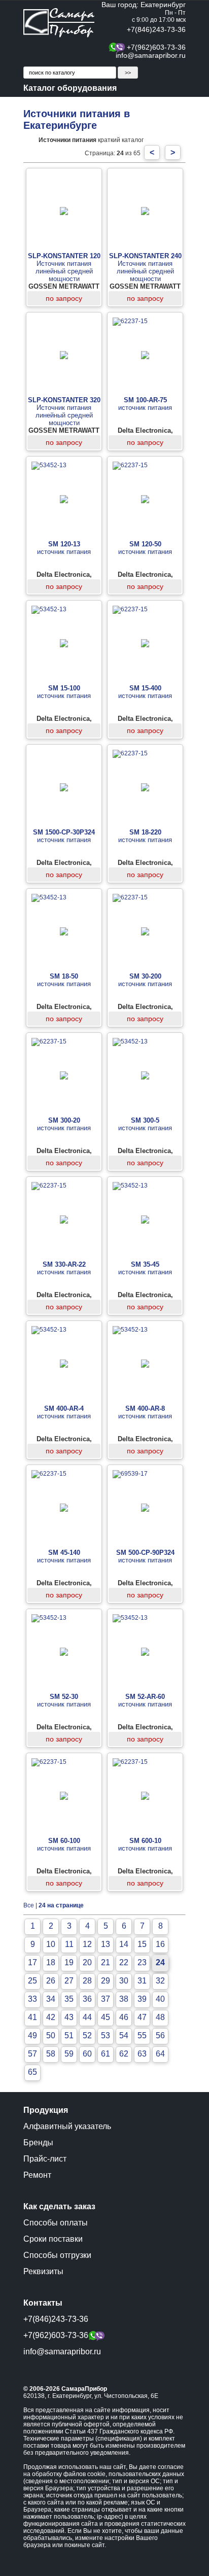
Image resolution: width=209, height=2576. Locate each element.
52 (87, 2035)
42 (51, 2017)
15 (142, 1944)
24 (160, 1962)
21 (106, 1962)
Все (29, 1905)
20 (87, 1962)
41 (32, 2017)
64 (160, 2054)
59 (69, 2054)
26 (51, 1981)
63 (142, 2054)
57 (32, 2054)
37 (106, 1999)
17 (32, 1962)
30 (124, 1981)
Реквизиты (43, 2271)
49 (32, 2035)
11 (69, 1944)
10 (51, 1944)
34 (51, 1999)
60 (87, 2054)
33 (32, 1999)
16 (160, 1944)
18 (51, 1962)
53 (106, 2035)
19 (69, 1962)
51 (69, 2035)
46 (124, 2017)
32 (160, 1981)
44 (87, 2017)
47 (142, 2017)
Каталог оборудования (70, 88)
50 (51, 2035)
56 (160, 2035)
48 (160, 2017)
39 (142, 1999)
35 (69, 1999)
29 (106, 1981)
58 (51, 2054)
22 (124, 1962)
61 (106, 2054)
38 (124, 1999)
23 (142, 1962)
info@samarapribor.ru (151, 55)
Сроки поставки (53, 2239)
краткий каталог (91, 140)
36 (87, 1999)
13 (106, 1944)
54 (124, 2035)
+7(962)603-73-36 (156, 47)
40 (160, 1999)
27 (69, 1981)
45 (106, 2017)
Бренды (38, 2143)
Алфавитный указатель (67, 2126)
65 (32, 2072)
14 (124, 1944)
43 (69, 2017)
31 (142, 1981)
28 (87, 1981)
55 (142, 2035)
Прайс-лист (45, 2159)
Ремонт (37, 2175)
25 (32, 1981)
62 (124, 2054)
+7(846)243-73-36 (156, 29)
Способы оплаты (56, 2223)
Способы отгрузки (57, 2255)
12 (87, 1944)
